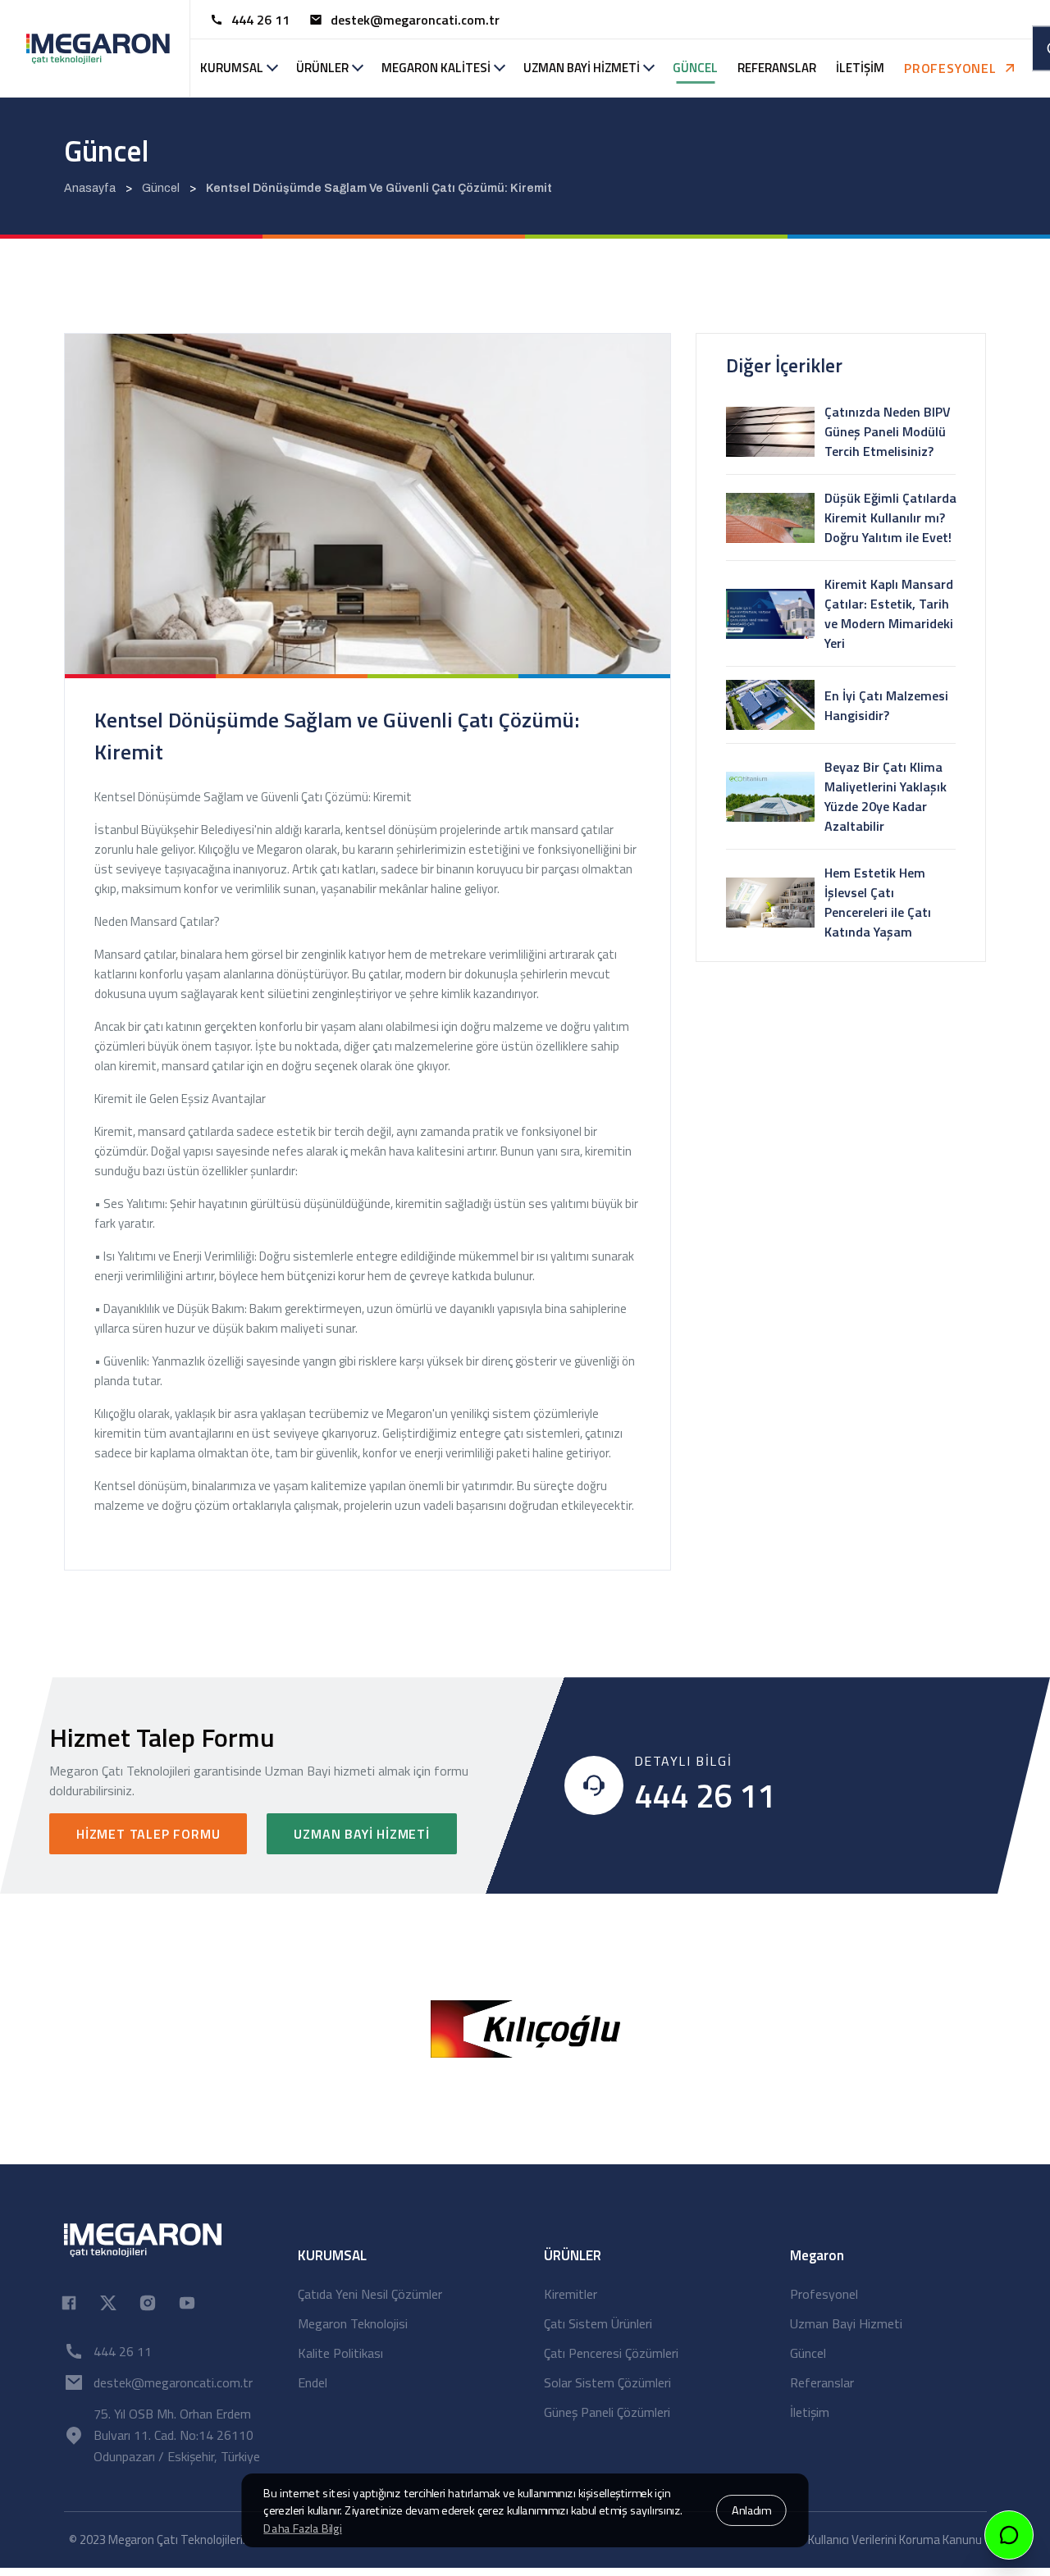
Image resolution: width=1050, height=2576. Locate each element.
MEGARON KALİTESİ (436, 68)
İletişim (810, 2412)
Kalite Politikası (340, 2353)
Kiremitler (571, 2294)
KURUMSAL (232, 68)
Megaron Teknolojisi (353, 2323)
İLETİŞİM (860, 68)
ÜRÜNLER (322, 68)
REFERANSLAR (777, 68)
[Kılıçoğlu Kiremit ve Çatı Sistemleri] (525, 2027)
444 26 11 (260, 20)
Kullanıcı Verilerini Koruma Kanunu (895, 2540)
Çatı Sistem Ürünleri (598, 2323)
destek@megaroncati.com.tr (415, 20)
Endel (313, 2382)
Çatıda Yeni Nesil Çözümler (370, 2294)
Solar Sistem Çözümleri (607, 2382)
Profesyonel (824, 2294)
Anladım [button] (751, 2510)
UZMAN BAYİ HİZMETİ (582, 68)
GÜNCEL (695, 68)
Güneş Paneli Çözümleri (607, 2412)
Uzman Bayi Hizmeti (361, 1834)
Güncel (808, 2353)
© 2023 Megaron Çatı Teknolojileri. (157, 2540)
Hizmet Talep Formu (148, 1834)
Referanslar (822, 2382)
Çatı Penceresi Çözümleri (611, 2353)
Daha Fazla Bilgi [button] (302, 2528)
